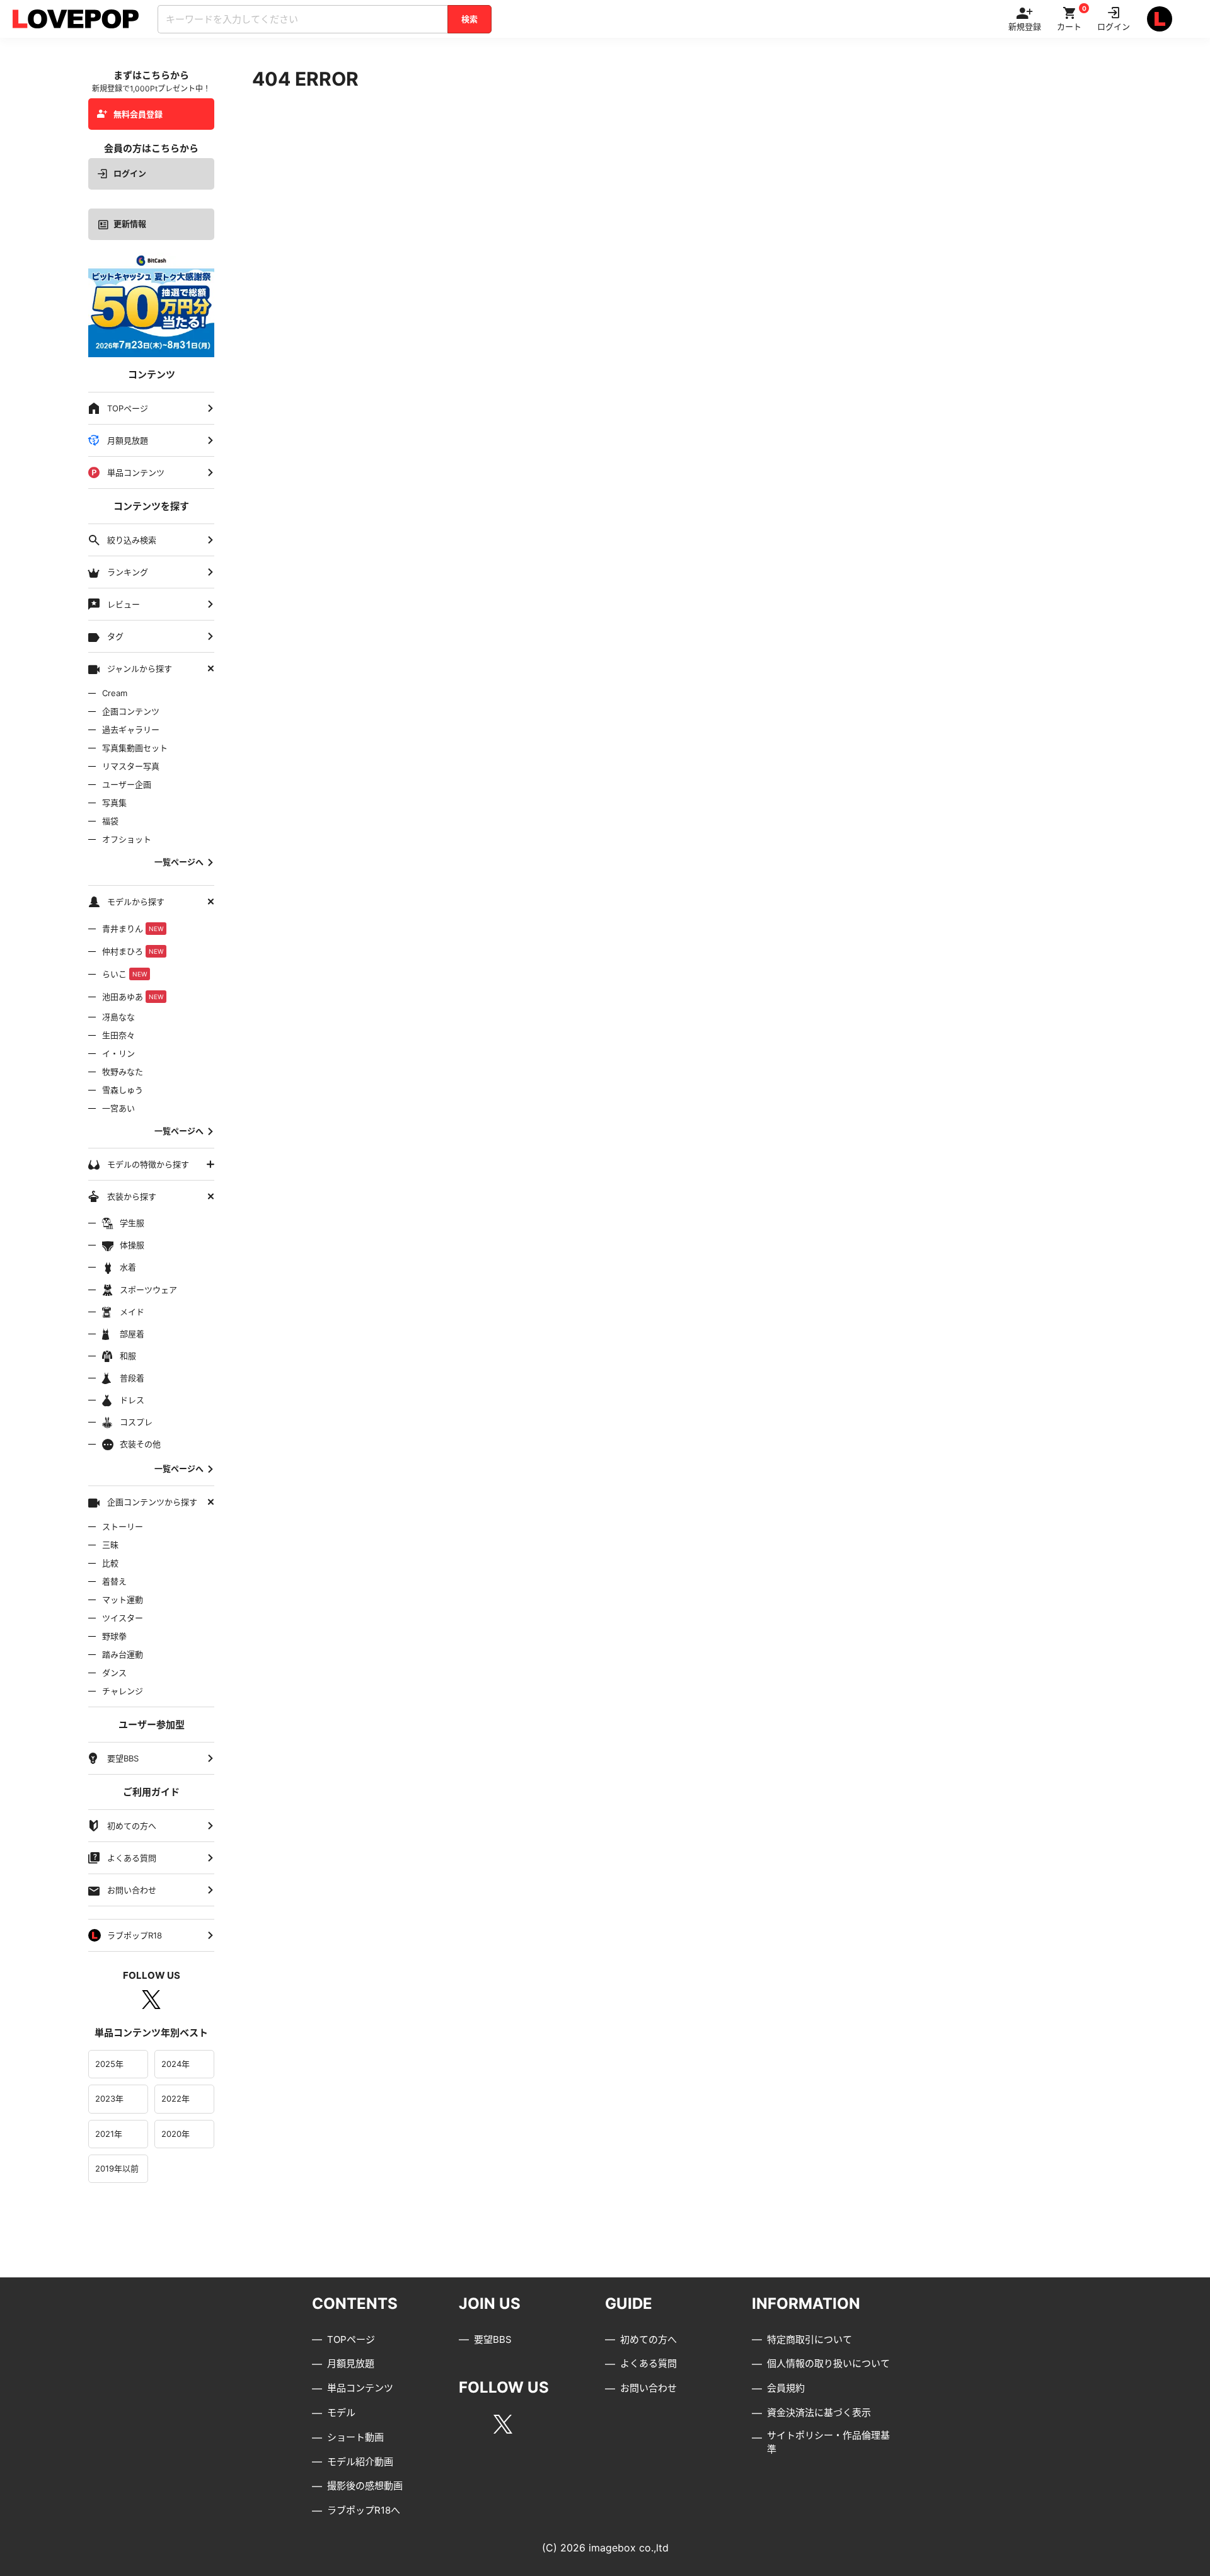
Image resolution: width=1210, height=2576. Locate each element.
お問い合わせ (648, 2388)
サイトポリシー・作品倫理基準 (828, 2442)
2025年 (109, 2064)
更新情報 (130, 224)
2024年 (176, 2064)
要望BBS (493, 2339)
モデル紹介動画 (360, 2462)
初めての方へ (648, 2339)
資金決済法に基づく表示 (819, 2413)
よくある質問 (648, 2363)
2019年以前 (117, 2168)
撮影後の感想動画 (365, 2486)
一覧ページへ (179, 862)
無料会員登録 (138, 114)
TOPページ (351, 2339)
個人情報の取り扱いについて (828, 2363)
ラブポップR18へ (364, 2510)
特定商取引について (810, 2339)
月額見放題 (351, 2363)
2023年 (109, 2098)
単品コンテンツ (360, 2388)
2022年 (176, 2098)
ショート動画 (355, 2437)
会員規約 (786, 2388)
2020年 (176, 2134)
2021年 (109, 2134)
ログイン (130, 173)
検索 (470, 19)
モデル (341, 2413)
